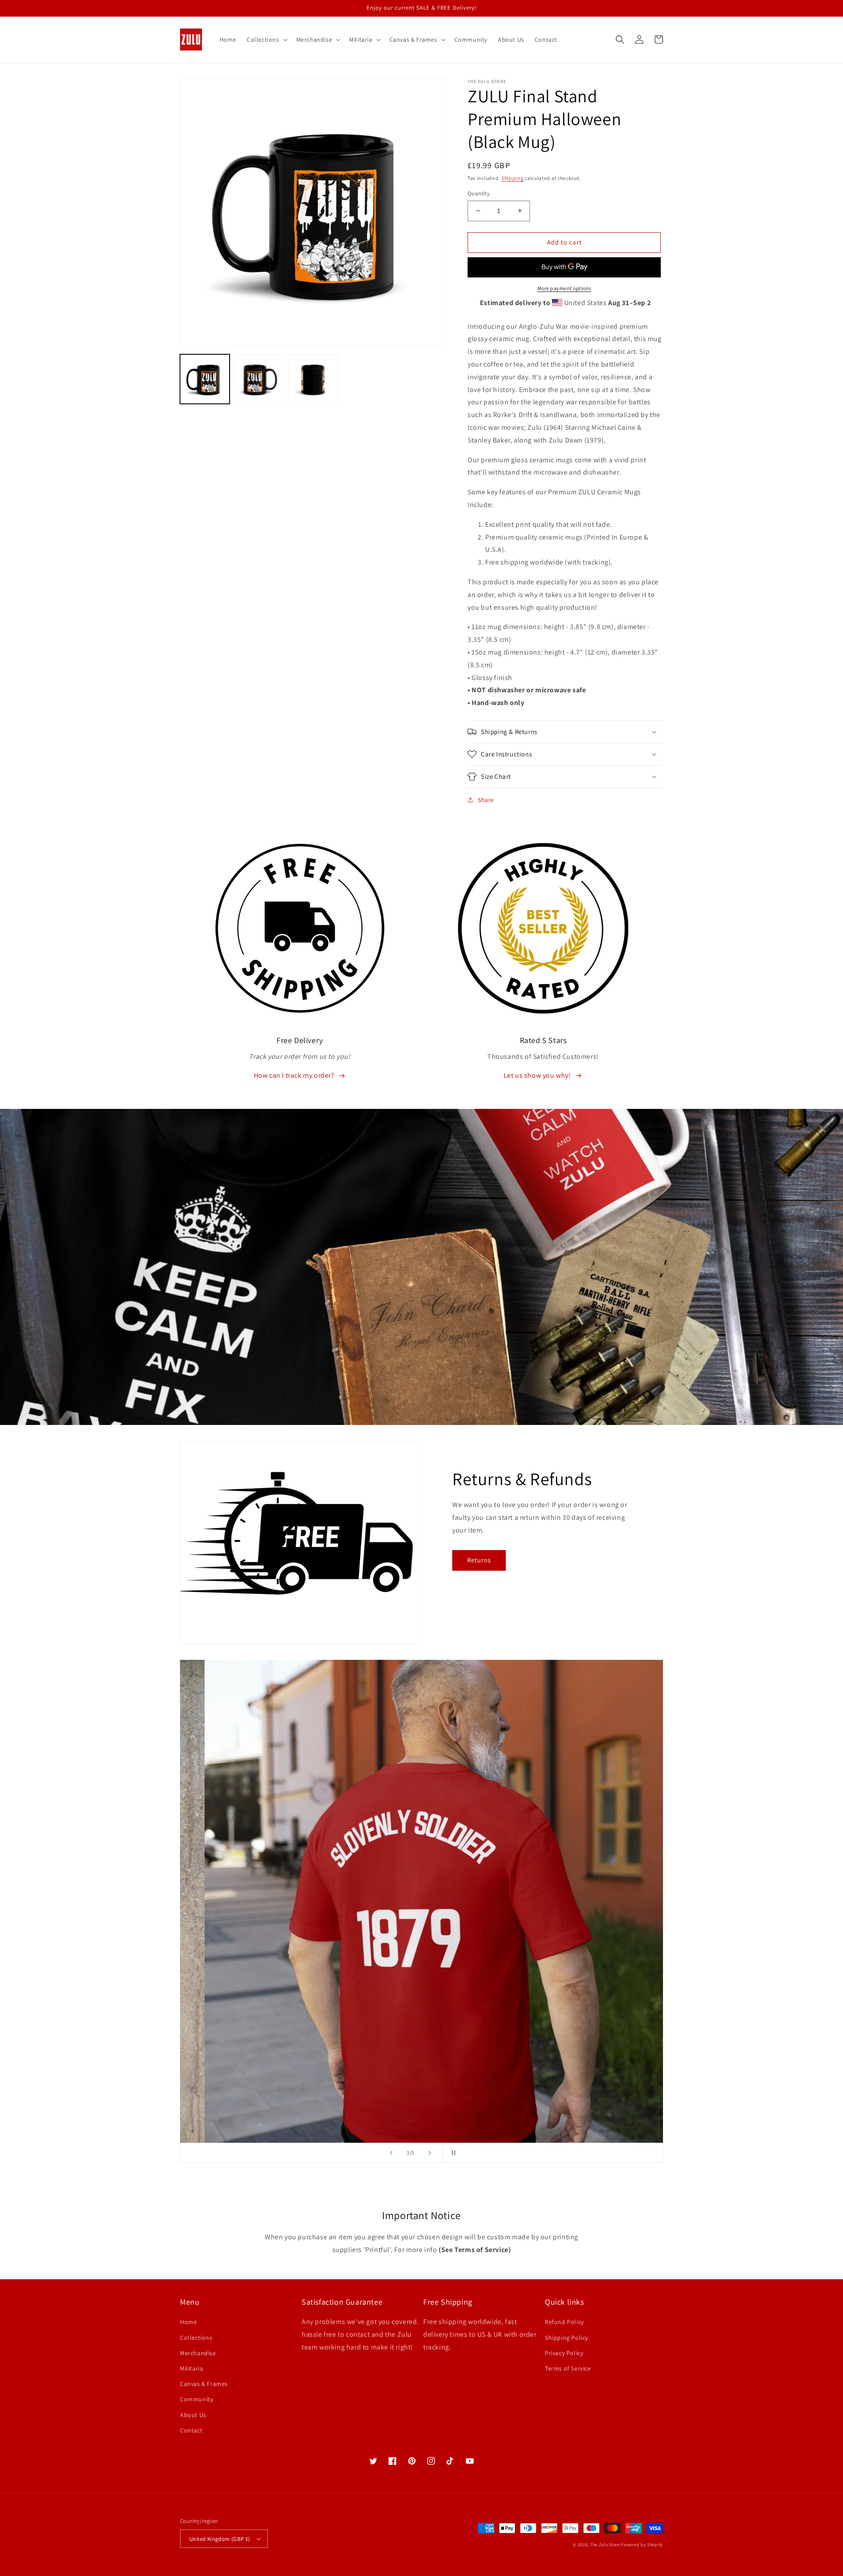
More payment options (564, 288)
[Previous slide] (391, 2153)
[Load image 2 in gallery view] (259, 379)
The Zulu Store (605, 2545)
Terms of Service (568, 2368)
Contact (191, 2430)
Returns (479, 1560)
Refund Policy (564, 2322)
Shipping (513, 178)
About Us (193, 2415)
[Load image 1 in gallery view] (205, 379)
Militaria (191, 2368)
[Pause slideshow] (452, 2153)
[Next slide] (430, 2153)
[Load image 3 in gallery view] (313, 379)
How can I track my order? (294, 1075)
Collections (196, 2338)
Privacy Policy (564, 2353)
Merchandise (198, 2353)
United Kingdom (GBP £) (220, 2539)
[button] (266, 40)
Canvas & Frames (204, 2384)
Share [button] (486, 800)
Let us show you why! (537, 1075)
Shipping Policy (567, 2338)
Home (188, 2322)
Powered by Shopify (642, 2545)
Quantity (479, 193)
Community (196, 2399)
